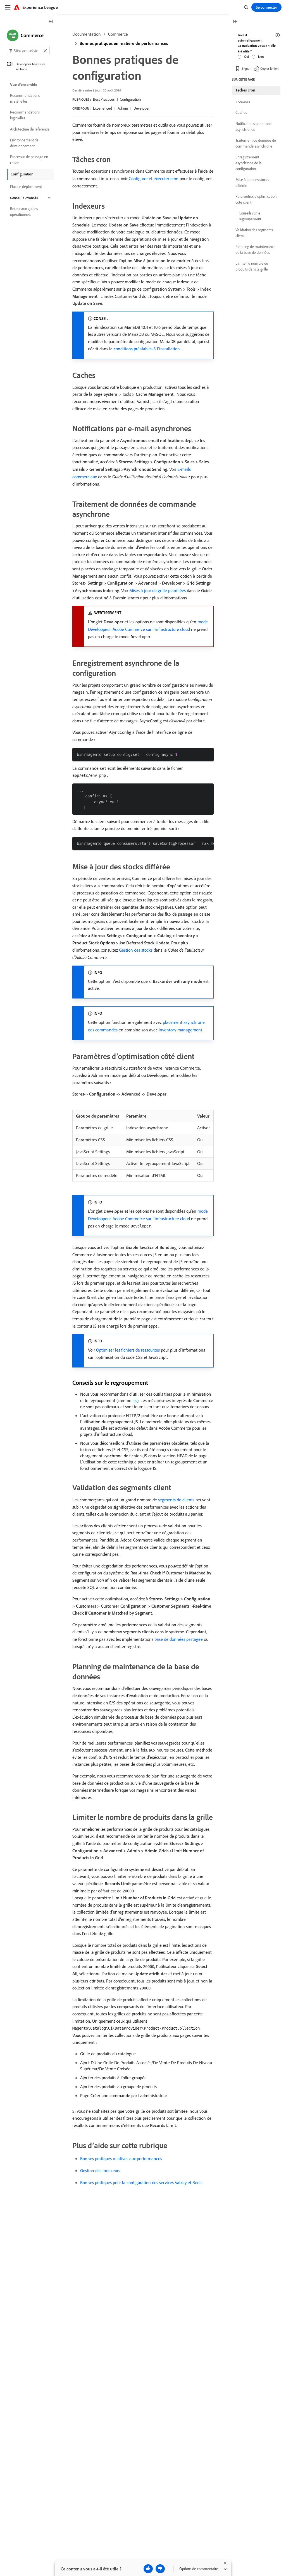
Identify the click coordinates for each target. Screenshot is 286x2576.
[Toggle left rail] (51, 22)
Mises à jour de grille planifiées (158, 590)
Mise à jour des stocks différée (252, 183)
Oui (246, 56)
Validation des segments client (254, 233)
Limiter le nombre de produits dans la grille (252, 266)
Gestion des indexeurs (100, 2170)
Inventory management (181, 1030)
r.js (135, 1400)
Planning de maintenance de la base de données (255, 249)
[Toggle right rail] (235, 22)
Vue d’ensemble (24, 85)
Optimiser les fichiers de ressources (128, 1350)
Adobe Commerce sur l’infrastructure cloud (151, 629)
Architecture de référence (30, 129)
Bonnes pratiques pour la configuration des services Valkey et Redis (141, 2182)
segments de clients (176, 1500)
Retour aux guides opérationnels (24, 212)
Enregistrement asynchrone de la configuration (249, 163)
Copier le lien (269, 68)
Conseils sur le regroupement (250, 216)
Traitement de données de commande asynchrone (256, 143)
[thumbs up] (148, 2569)
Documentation (87, 34)
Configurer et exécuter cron (154, 179)
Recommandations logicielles (25, 115)
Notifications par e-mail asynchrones (253, 126)
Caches (241, 112)
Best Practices (104, 99)
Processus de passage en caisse (29, 160)
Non (261, 56)
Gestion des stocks (136, 950)
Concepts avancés (24, 198)
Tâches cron (245, 90)
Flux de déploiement (26, 187)
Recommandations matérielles (25, 98)
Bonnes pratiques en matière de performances (124, 43)
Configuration (130, 99)
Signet (246, 68)
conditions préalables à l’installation (147, 349)
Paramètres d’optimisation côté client (256, 199)
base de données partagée (179, 1639)
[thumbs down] (160, 2569)
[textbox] (28, 50)
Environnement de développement (24, 143)
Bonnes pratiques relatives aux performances (121, 2158)
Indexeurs (243, 101)
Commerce (118, 34)
